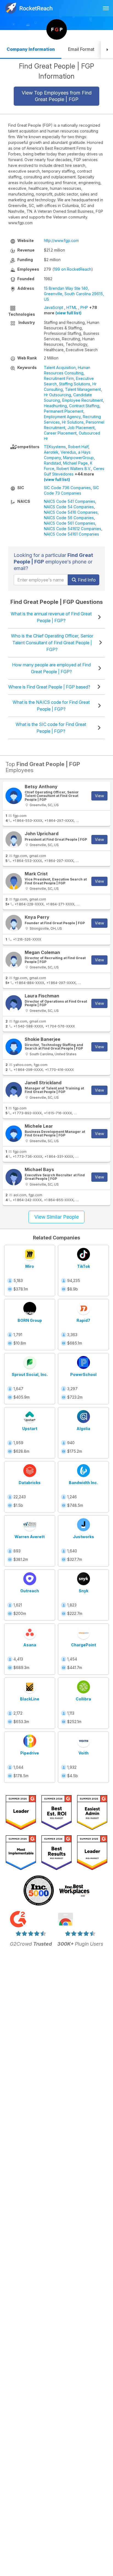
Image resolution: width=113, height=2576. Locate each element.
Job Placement (81, 428)
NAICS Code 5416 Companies (71, 512)
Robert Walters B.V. (74, 469)
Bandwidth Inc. (83, 1483)
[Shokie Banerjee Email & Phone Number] (14, 1047)
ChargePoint (84, 1645)
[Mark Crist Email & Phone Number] (14, 881)
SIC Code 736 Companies (67, 488)
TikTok (84, 1266)
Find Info (86, 580)
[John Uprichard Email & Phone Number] (14, 840)
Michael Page (75, 463)
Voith (84, 1753)
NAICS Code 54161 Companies (71, 534)
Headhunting (55, 406)
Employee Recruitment (83, 400)
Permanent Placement (64, 411)
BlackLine (30, 1699)
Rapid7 (83, 1320)
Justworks (84, 1537)
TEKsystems (55, 447)
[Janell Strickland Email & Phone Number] (14, 1090)
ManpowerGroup (78, 458)
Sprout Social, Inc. (30, 1374)
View (99, 796)
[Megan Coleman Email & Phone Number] (14, 960)
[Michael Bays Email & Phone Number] (14, 1177)
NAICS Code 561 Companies (70, 523)
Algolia (83, 1429)
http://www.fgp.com (61, 240)
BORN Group (30, 1320)
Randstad (52, 463)
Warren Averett (30, 1537)
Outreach (30, 1591)
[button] (107, 50)
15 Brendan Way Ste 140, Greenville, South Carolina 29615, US (74, 294)
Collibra (83, 1699)
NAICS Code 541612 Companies (73, 529)
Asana (30, 1645)
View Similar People (56, 1217)
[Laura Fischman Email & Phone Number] (14, 1003)
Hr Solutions (73, 422)
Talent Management (83, 389)
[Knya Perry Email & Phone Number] (14, 923)
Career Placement (60, 433)
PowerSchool (83, 1374)
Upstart (30, 1429)
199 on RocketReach (73, 269)
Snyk (84, 1591)
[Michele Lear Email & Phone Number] (14, 1134)
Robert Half (78, 447)
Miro (30, 1266)
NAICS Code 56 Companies (69, 518)
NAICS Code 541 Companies (70, 501)
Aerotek (51, 452)
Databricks (30, 1483)
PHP (84, 307)
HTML (72, 307)
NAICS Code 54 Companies (69, 507)
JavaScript (53, 307)
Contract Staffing (84, 406)
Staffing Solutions (75, 384)
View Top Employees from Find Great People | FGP (57, 96)
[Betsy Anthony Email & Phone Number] (14, 796)
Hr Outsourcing (57, 395)
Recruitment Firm (59, 378)
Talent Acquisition (60, 367)
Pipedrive (30, 1753)
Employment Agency (62, 417)
